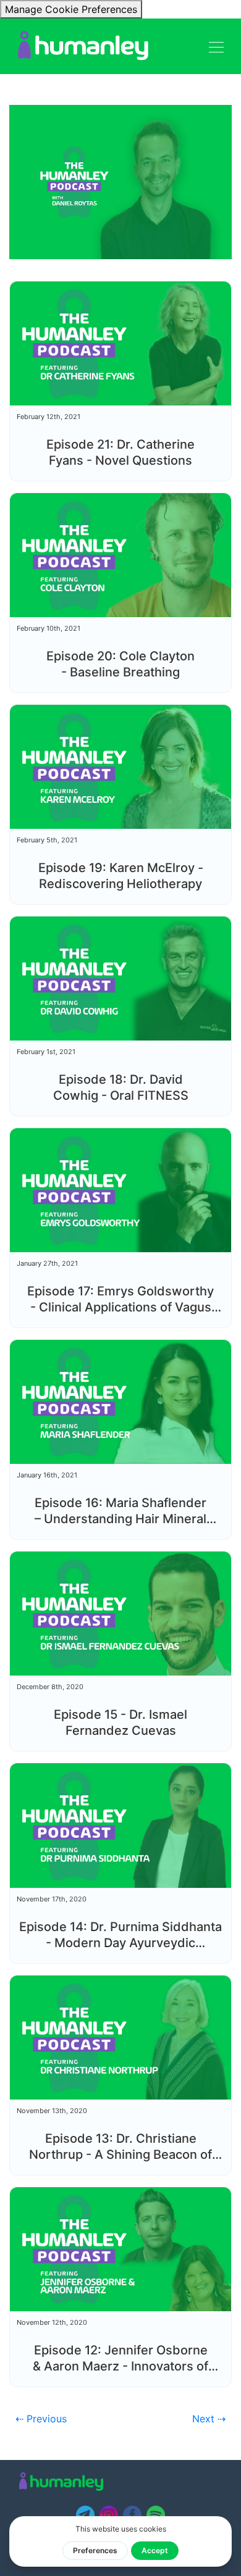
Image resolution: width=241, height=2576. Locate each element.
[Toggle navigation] (216, 46)
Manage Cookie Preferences (71, 9)
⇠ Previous (41, 2419)
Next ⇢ (209, 2419)
